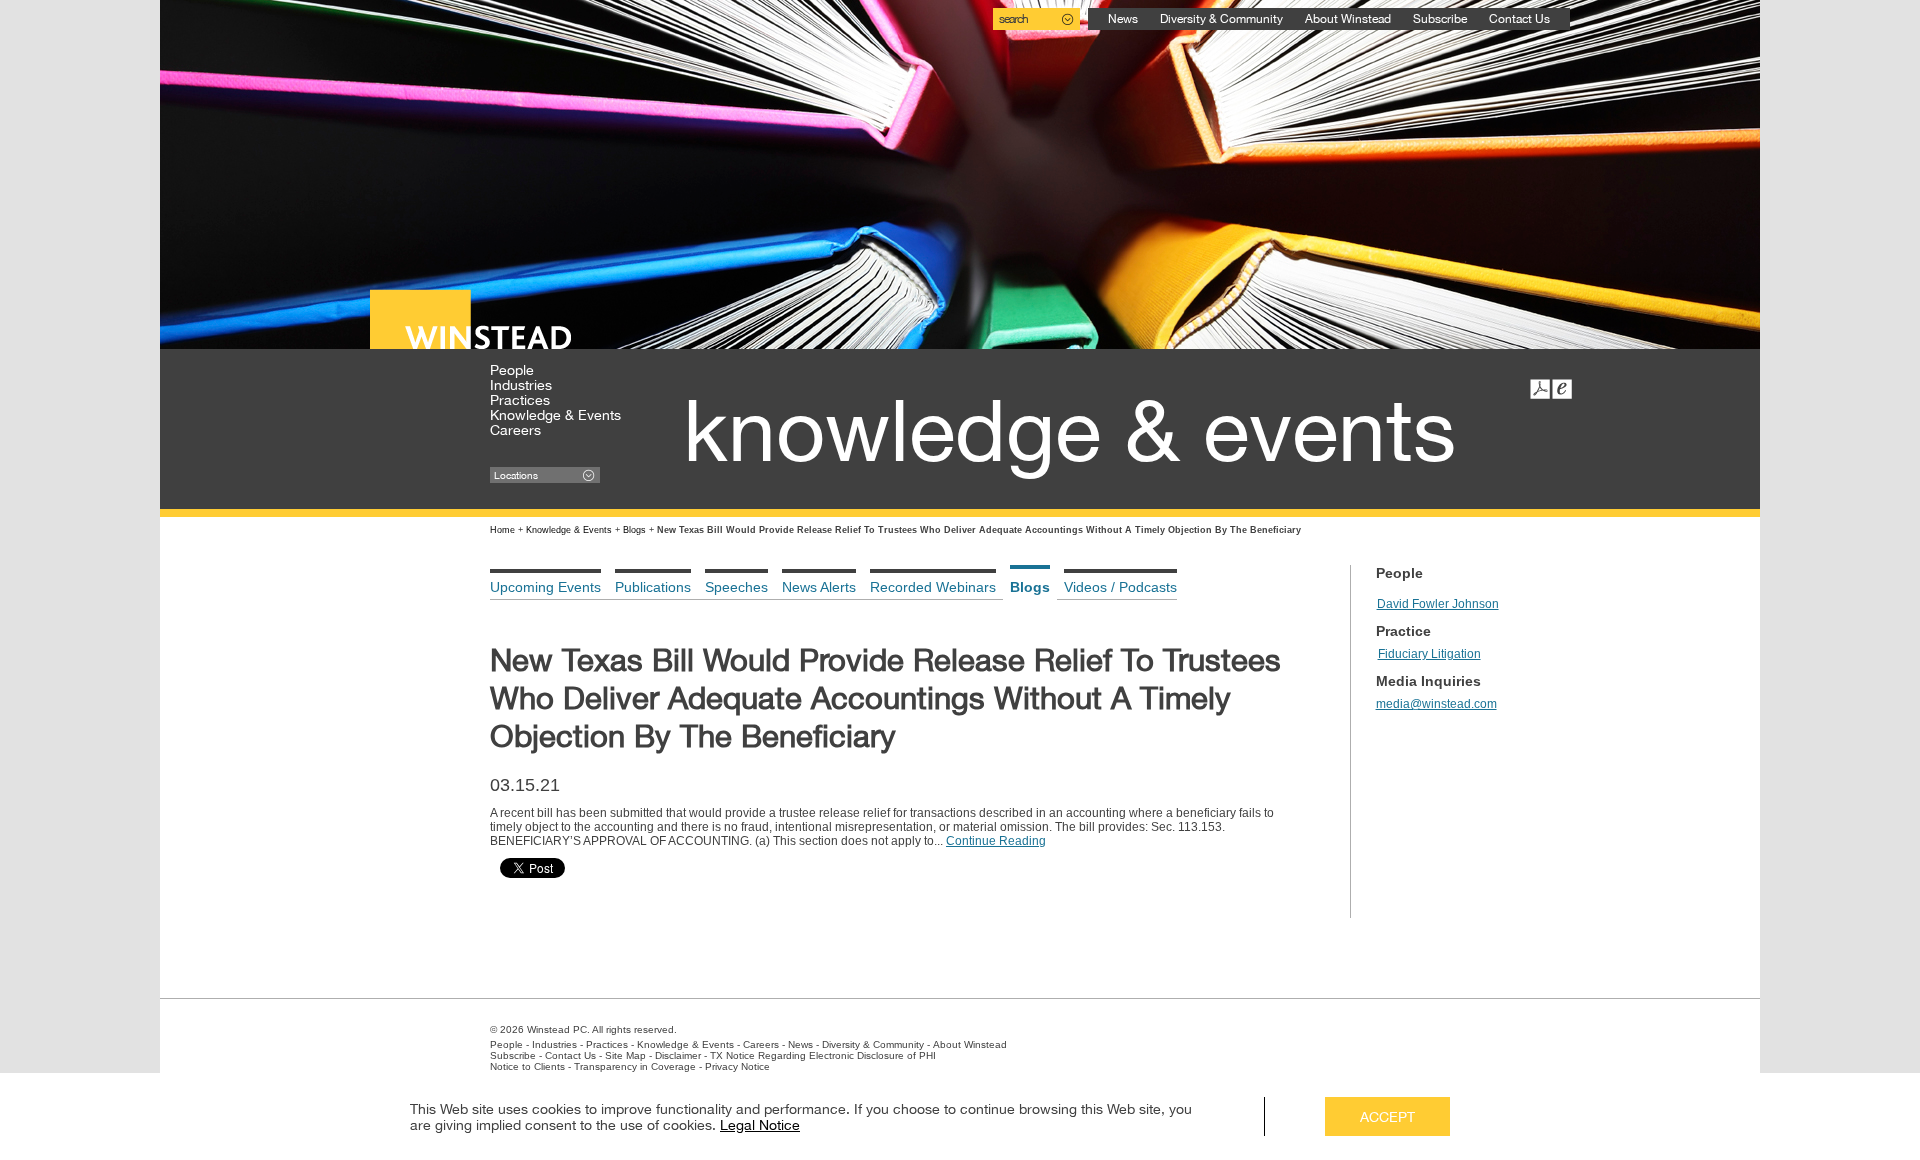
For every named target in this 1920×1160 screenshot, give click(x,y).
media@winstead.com (1436, 704)
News (1123, 19)
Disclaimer (678, 1055)
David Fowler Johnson (1438, 604)
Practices (520, 400)
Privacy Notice (737, 1066)
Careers (515, 430)
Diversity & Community (1221, 19)
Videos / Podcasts (1120, 587)
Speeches (736, 587)
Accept (1387, 1117)
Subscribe (1440, 19)
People (512, 370)
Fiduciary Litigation (1429, 654)
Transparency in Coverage (635, 1066)
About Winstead (1348, 19)
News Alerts (819, 587)
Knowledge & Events (555, 415)
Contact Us (1519, 19)
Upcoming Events (545, 587)
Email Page (1562, 389)
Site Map (625, 1055)
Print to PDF (1540, 389)
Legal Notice (760, 1125)
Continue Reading (996, 841)
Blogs (634, 530)
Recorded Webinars (933, 587)
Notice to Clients (527, 1066)
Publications (653, 587)
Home (502, 530)
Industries (521, 385)
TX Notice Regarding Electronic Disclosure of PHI (823, 1055)
